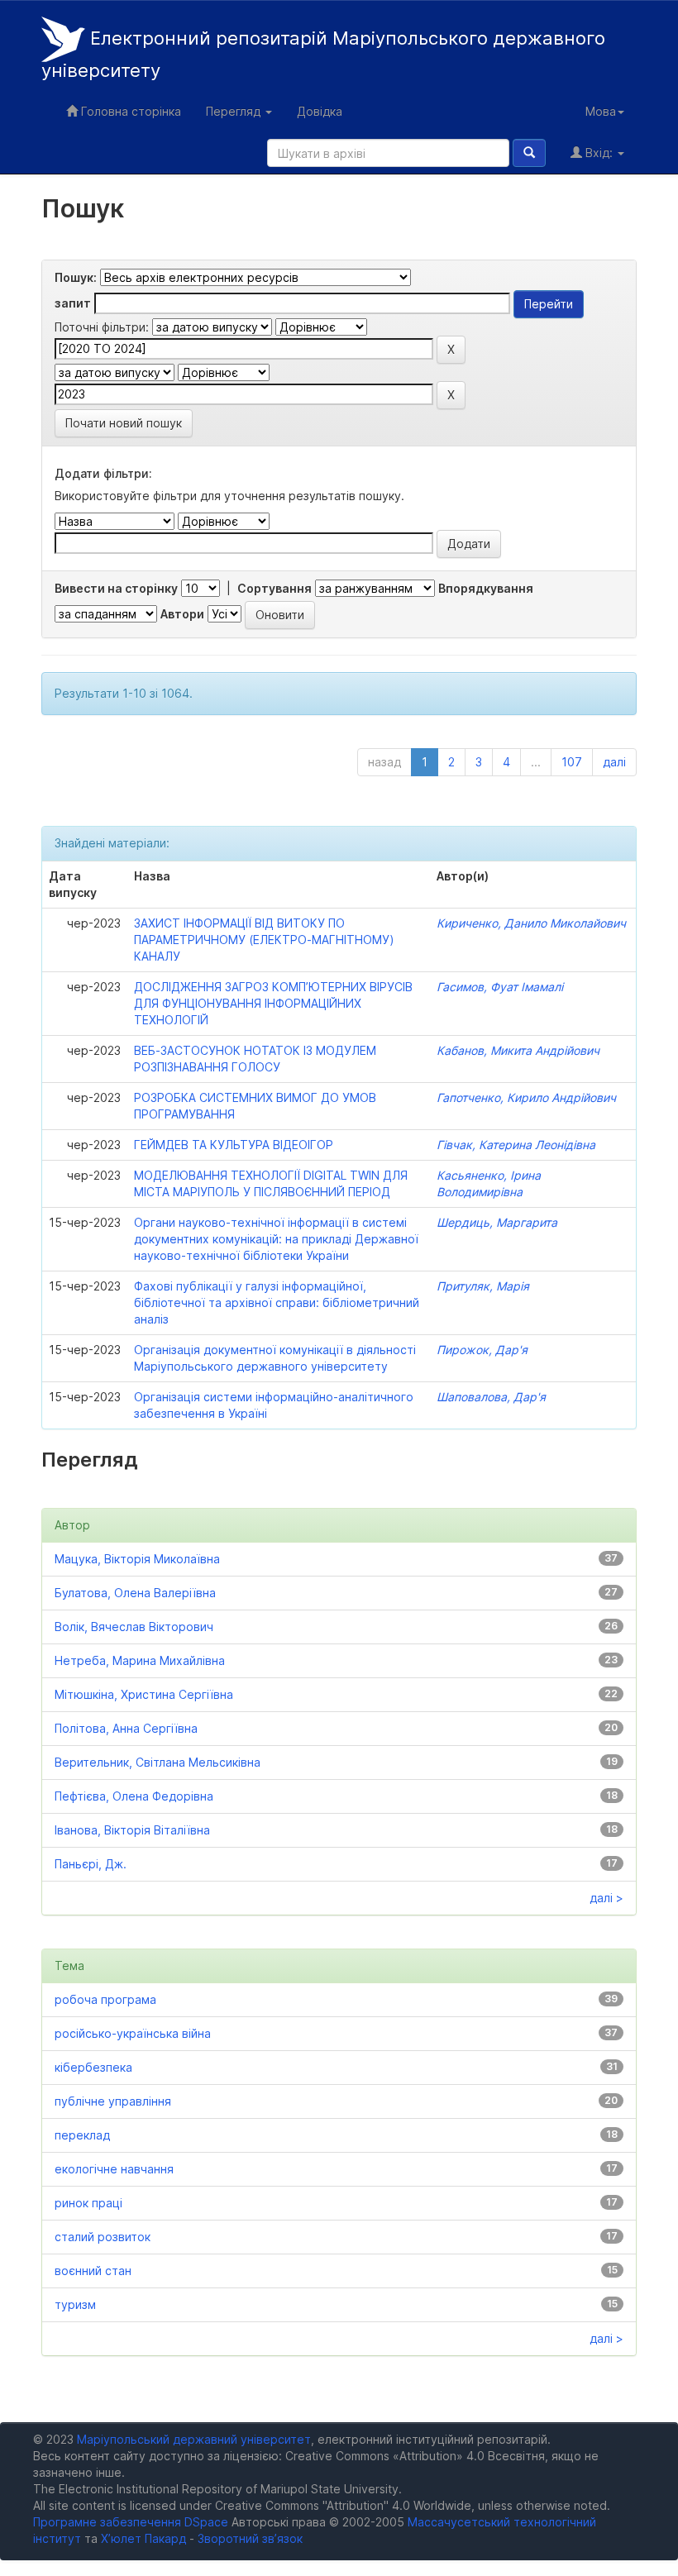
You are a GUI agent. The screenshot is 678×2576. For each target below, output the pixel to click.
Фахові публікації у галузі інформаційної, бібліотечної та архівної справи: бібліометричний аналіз (277, 1302)
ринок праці (88, 2203)
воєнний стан (93, 2271)
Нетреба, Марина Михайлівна (140, 1660)
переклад (82, 2135)
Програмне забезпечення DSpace (131, 2522)
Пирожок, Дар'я (482, 1350)
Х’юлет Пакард (143, 2538)
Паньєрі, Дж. (91, 1864)
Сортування (275, 588)
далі (614, 762)
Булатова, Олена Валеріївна (135, 1593)
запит (73, 303)
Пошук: (76, 277)
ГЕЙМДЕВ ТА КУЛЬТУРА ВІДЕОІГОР (234, 1145)
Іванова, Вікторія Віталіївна (132, 1830)
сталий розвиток (103, 2237)
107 (572, 762)
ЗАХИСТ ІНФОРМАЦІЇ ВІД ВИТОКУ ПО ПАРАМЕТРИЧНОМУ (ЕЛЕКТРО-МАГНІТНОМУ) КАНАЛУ (264, 940)
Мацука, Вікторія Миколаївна (137, 1559)
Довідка (320, 111)
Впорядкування (486, 588)
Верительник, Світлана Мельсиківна (158, 1762)
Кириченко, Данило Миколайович (531, 923)
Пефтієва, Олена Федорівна (134, 1796)
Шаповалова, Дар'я (491, 1397)
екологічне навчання (114, 2169)
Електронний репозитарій (323, 55)
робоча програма (105, 1999)
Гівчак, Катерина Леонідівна (516, 1145)
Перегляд (235, 111)
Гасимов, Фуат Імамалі (500, 987)
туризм (75, 2304)
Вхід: (599, 153)
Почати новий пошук (124, 423)
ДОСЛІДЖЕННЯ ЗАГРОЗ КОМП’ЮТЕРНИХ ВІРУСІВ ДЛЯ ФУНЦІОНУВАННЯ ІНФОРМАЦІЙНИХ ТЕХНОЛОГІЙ (273, 1003)
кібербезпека (93, 2067)
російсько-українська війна (133, 2033)
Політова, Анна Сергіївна (126, 1728)
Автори (182, 614)
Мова (601, 111)
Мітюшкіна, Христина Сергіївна (144, 1694)
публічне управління (113, 2101)
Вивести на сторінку (116, 588)
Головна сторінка (129, 111)
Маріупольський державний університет (194, 2439)
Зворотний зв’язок (250, 2538)
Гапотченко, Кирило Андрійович (526, 1097)
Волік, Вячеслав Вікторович (134, 1627)
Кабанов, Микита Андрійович (518, 1050)
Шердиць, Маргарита (497, 1222)
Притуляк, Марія (483, 1286)
